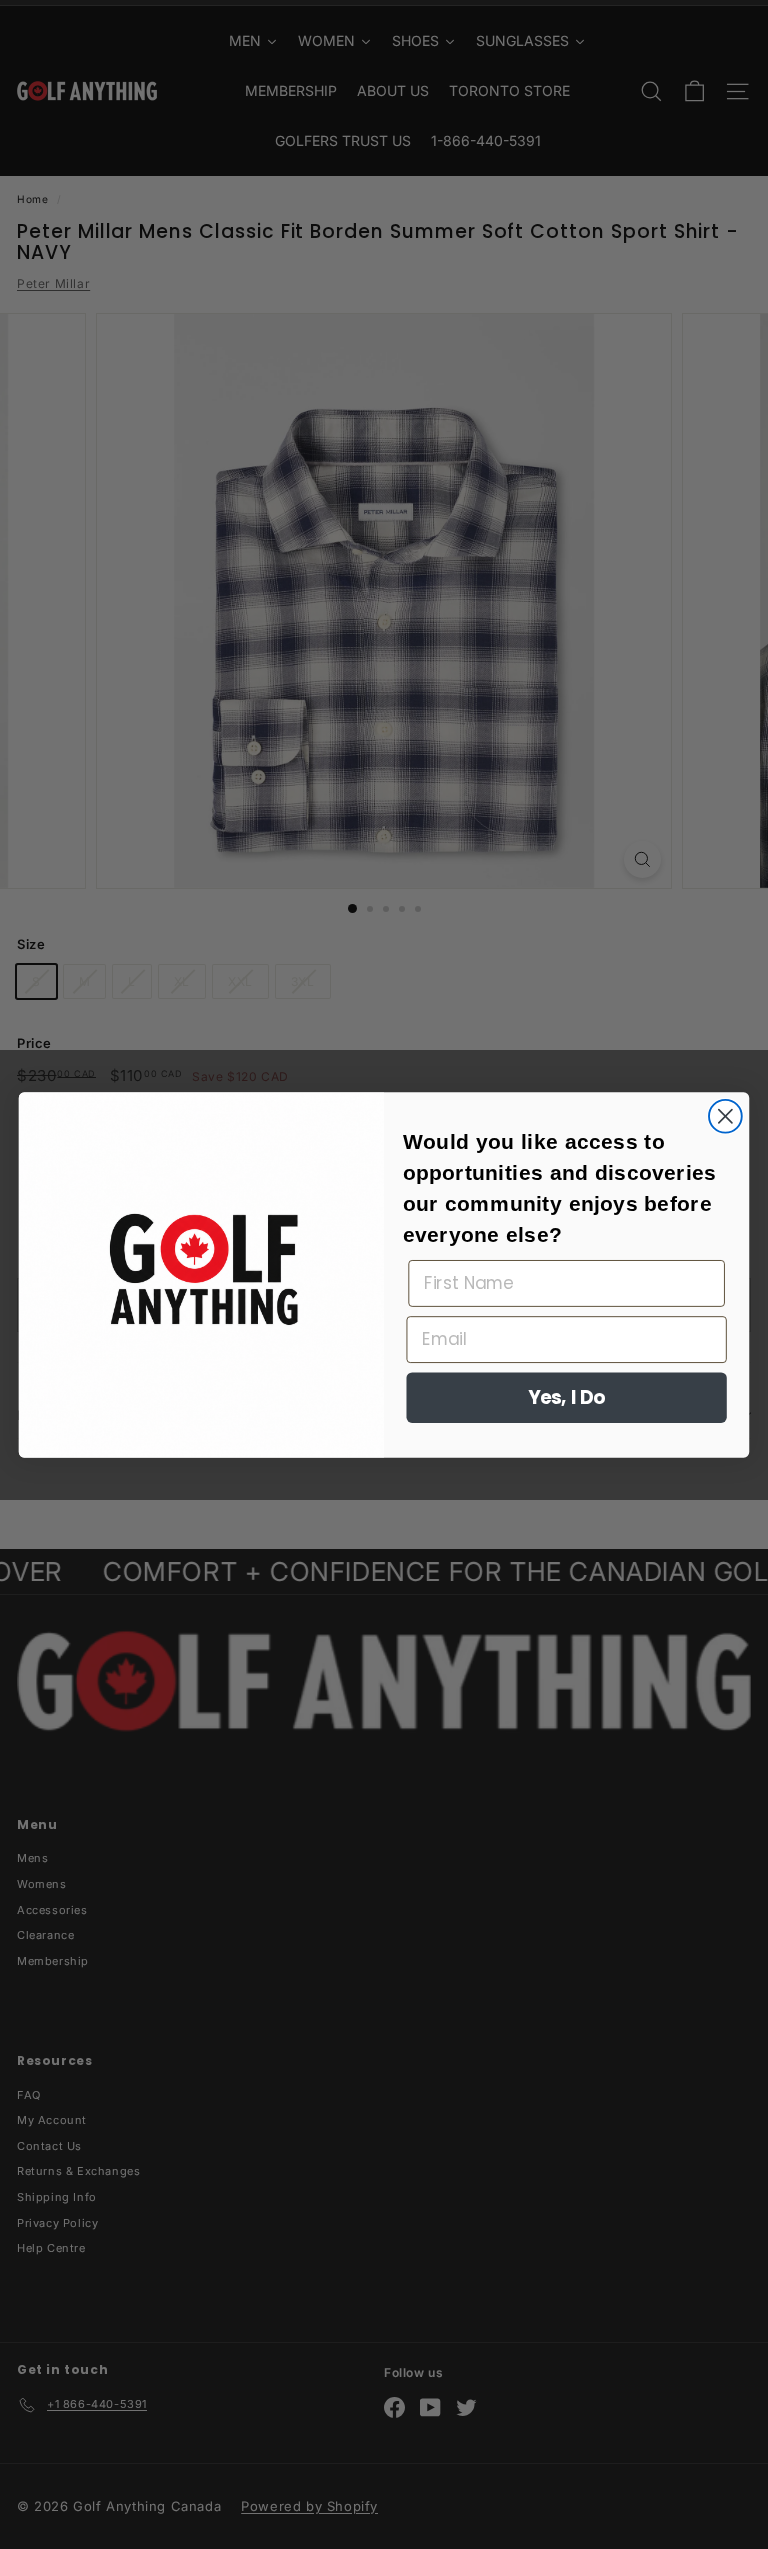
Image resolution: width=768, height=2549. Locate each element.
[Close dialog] (725, 1115)
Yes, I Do (567, 1397)
